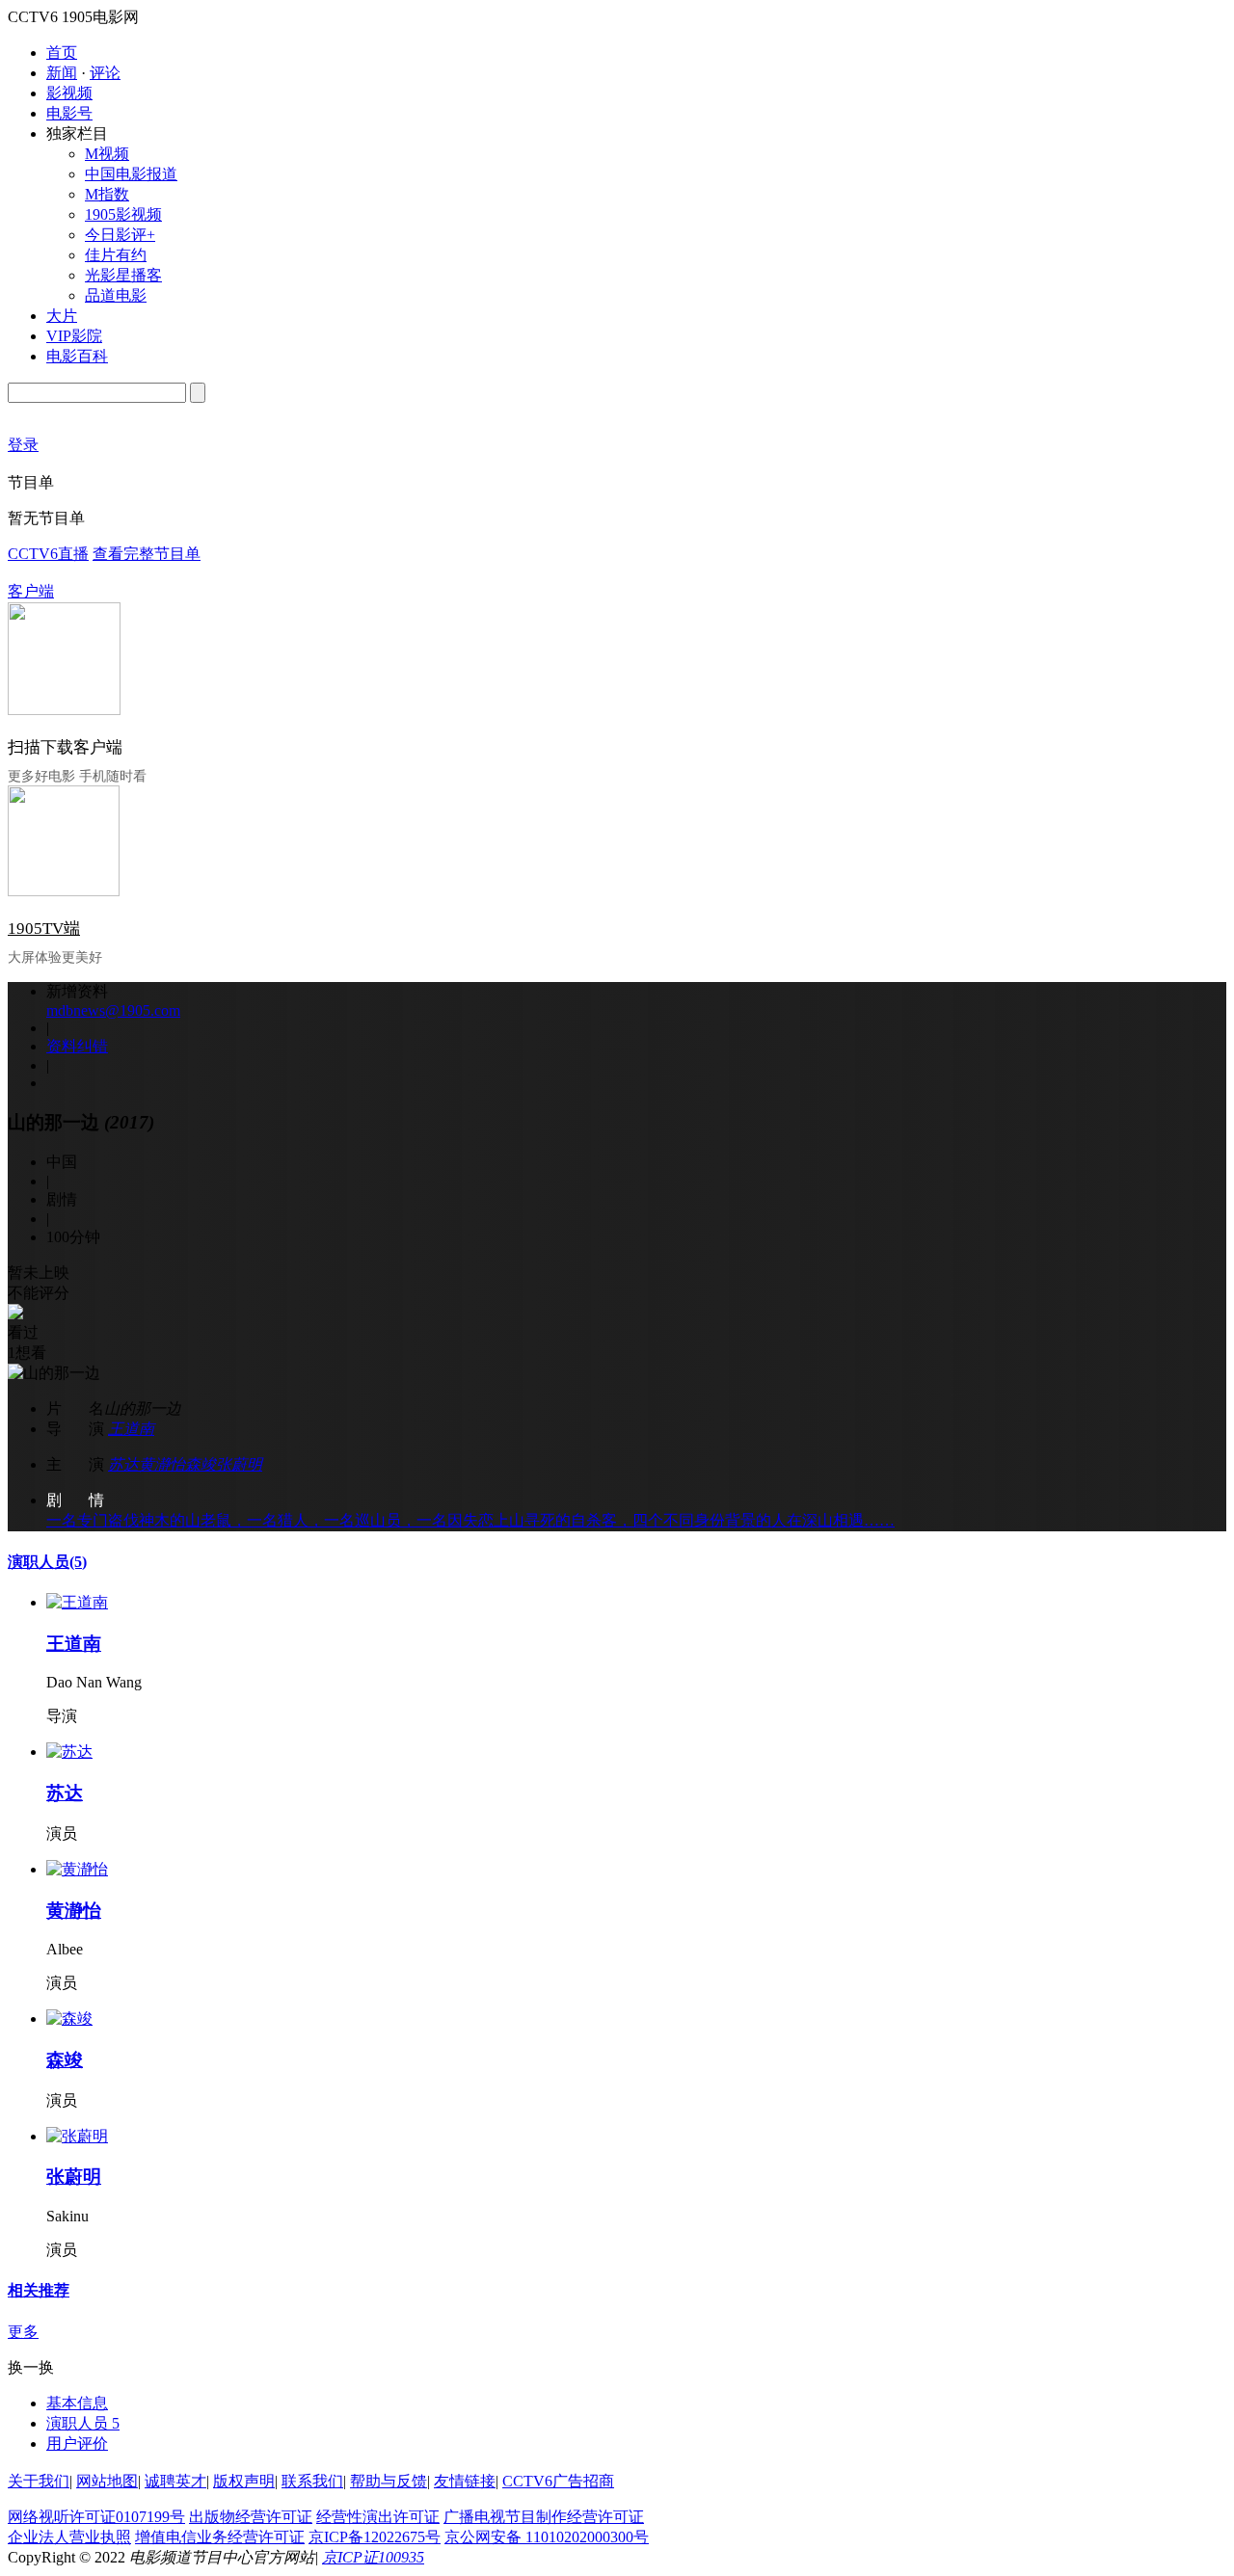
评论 (105, 73)
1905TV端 (44, 929)
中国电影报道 (131, 174)
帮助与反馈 (389, 2481)
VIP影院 (74, 336)
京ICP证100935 (373, 2557)
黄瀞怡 (162, 1464)
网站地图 (107, 2481)
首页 (62, 53)
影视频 (69, 93)
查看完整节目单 (147, 554)
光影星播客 (123, 275)
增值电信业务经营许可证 (220, 2537)
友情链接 (465, 2481)
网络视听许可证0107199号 (96, 2517)
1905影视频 (123, 214)
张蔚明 (239, 1464)
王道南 (131, 1429)
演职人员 (47, 1562)
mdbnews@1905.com (113, 1010)
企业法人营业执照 (69, 2537)
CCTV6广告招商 (558, 2481)
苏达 (123, 1464)
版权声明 (244, 2481)
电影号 (69, 113)
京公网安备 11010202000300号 (547, 2537)
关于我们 (39, 2481)
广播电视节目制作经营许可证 (544, 2517)
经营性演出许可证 (378, 2517)
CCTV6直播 (48, 554)
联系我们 (312, 2481)
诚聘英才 (175, 2481)
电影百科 (77, 356)
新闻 (62, 73)
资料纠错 (77, 1046)
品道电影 (116, 295)
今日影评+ (120, 235)
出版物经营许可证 (251, 2517)
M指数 (107, 194)
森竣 (201, 1464)
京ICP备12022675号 (375, 2537)
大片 (62, 316)
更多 (23, 2332)
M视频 (107, 154)
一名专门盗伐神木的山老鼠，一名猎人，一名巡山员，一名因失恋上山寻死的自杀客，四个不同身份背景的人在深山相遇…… (470, 1520)
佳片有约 (116, 255)
